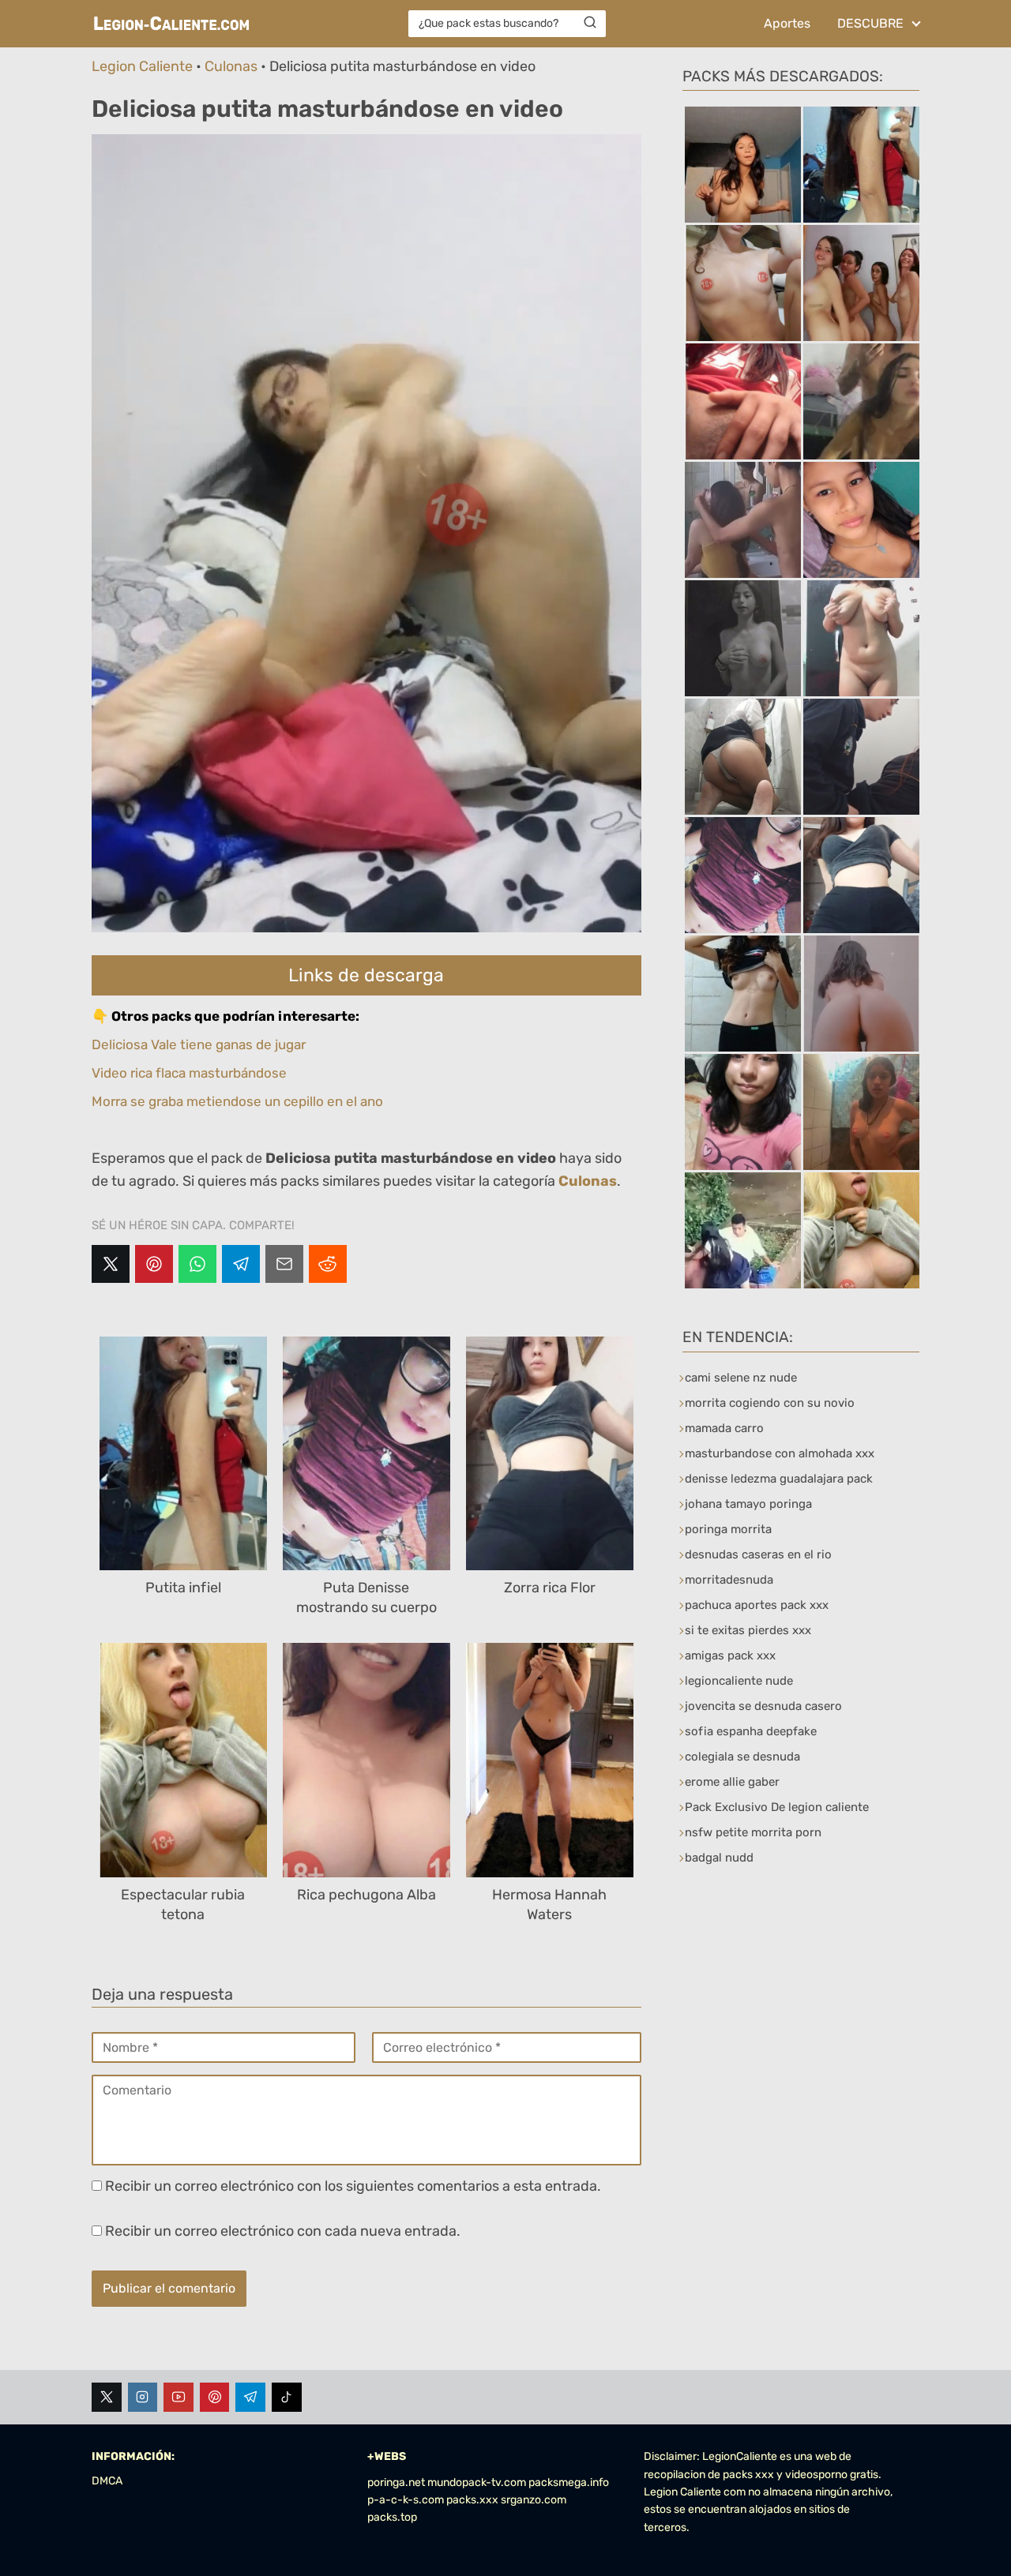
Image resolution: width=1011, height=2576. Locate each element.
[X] (111, 1264)
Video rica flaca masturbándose (189, 1073)
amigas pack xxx (730, 1655)
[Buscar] (590, 23)
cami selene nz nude (741, 1378)
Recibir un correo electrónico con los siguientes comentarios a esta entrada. (353, 2186)
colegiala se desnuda (742, 1757)
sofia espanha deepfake (751, 1731)
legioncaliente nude (739, 1681)
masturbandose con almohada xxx (780, 1453)
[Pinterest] (154, 1264)
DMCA (107, 2481)
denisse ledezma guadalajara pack (779, 1479)
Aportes (787, 23)
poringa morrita (728, 1529)
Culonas (231, 66)
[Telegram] (241, 1264)
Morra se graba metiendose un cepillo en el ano (237, 1101)
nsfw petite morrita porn (753, 1832)
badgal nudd (719, 1858)
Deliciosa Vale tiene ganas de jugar (199, 1044)
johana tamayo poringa (748, 1504)
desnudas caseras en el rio (758, 1554)
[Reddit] (328, 1264)
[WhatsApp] (197, 1264)
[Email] (284, 1264)
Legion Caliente (142, 66)
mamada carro (724, 1428)
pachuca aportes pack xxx (757, 1605)
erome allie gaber (732, 1782)
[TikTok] (287, 2398)
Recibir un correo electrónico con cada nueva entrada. (283, 2231)
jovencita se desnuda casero (763, 1706)
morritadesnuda (729, 1580)
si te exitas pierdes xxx (748, 1630)
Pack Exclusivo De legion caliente (777, 1807)
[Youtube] (179, 2398)
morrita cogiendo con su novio (770, 1403)
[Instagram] (143, 2398)
